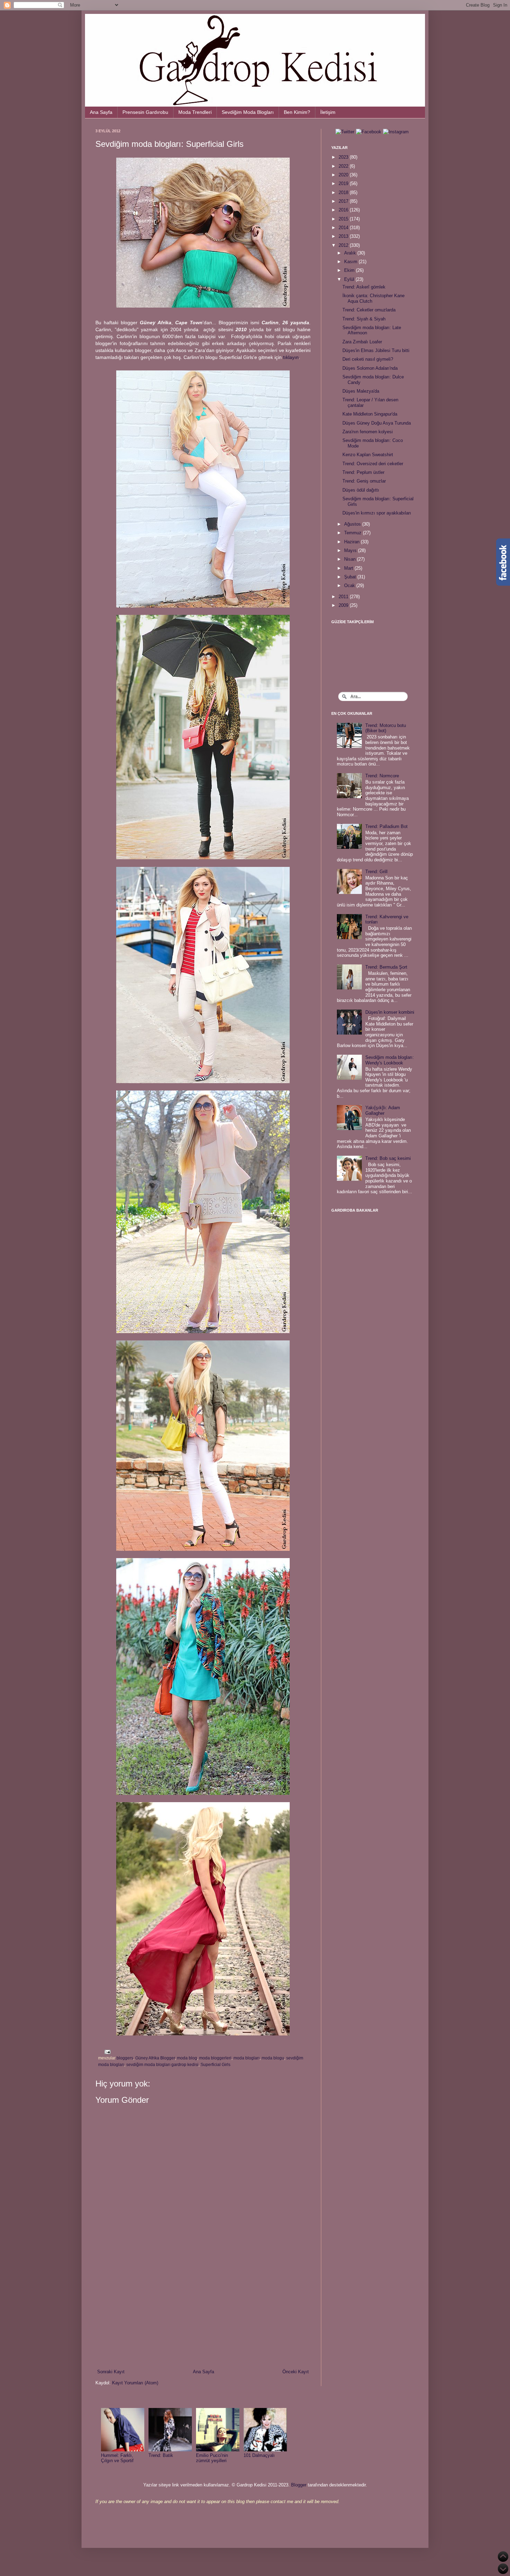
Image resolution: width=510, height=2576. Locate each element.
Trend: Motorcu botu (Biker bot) (386, 728)
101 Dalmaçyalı (259, 2455)
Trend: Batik (161, 2455)
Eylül (350, 279)
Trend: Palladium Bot (386, 826)
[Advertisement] (203, 2311)
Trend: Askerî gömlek (364, 287)
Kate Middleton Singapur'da (370, 414)
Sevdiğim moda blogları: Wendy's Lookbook (390, 1060)
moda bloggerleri (215, 2058)
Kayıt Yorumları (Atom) (135, 2383)
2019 (344, 183)
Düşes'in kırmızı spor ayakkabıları (377, 513)
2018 (344, 193)
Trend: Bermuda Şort (386, 967)
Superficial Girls (215, 2064)
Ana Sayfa (101, 112)
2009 (344, 605)
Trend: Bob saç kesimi (388, 1158)
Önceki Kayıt (296, 2372)
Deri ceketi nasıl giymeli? (368, 359)
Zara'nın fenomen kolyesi (368, 432)
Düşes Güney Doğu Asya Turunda (377, 423)
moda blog (187, 2058)
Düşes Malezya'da (361, 391)
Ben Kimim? (297, 112)
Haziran (352, 542)
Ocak (350, 586)
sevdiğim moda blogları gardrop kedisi (162, 2064)
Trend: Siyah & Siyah (364, 319)
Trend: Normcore (382, 776)
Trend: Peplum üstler (363, 472)
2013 (344, 236)
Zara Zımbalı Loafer (362, 342)
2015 (344, 219)
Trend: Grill (376, 872)
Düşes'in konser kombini (390, 1012)
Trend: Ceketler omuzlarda (369, 310)
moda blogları (246, 2058)
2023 (344, 157)
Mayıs (351, 550)
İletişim (328, 112)
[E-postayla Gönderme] (107, 2052)
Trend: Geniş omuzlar (364, 481)
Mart (349, 568)
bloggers (125, 2058)
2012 (344, 245)
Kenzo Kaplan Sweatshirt (368, 455)
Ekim (350, 270)
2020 (344, 175)
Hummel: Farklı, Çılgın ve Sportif (117, 2458)
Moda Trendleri (195, 112)
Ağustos (353, 524)
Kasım (351, 262)
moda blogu (273, 2058)
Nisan (351, 559)
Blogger (299, 2485)
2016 (344, 210)
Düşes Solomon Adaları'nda (370, 368)
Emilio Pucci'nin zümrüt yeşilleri (212, 2458)
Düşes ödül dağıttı (361, 490)
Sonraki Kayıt (111, 2372)
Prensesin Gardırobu (145, 112)
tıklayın (291, 357)
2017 (344, 201)
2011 (344, 597)
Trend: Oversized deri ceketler (373, 464)
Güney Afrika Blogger (155, 2058)
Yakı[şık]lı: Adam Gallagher (383, 1110)
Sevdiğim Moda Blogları (248, 112)
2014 (344, 228)
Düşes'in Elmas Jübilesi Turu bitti (376, 350)
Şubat (351, 577)
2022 (344, 166)
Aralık (351, 253)
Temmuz (354, 533)
